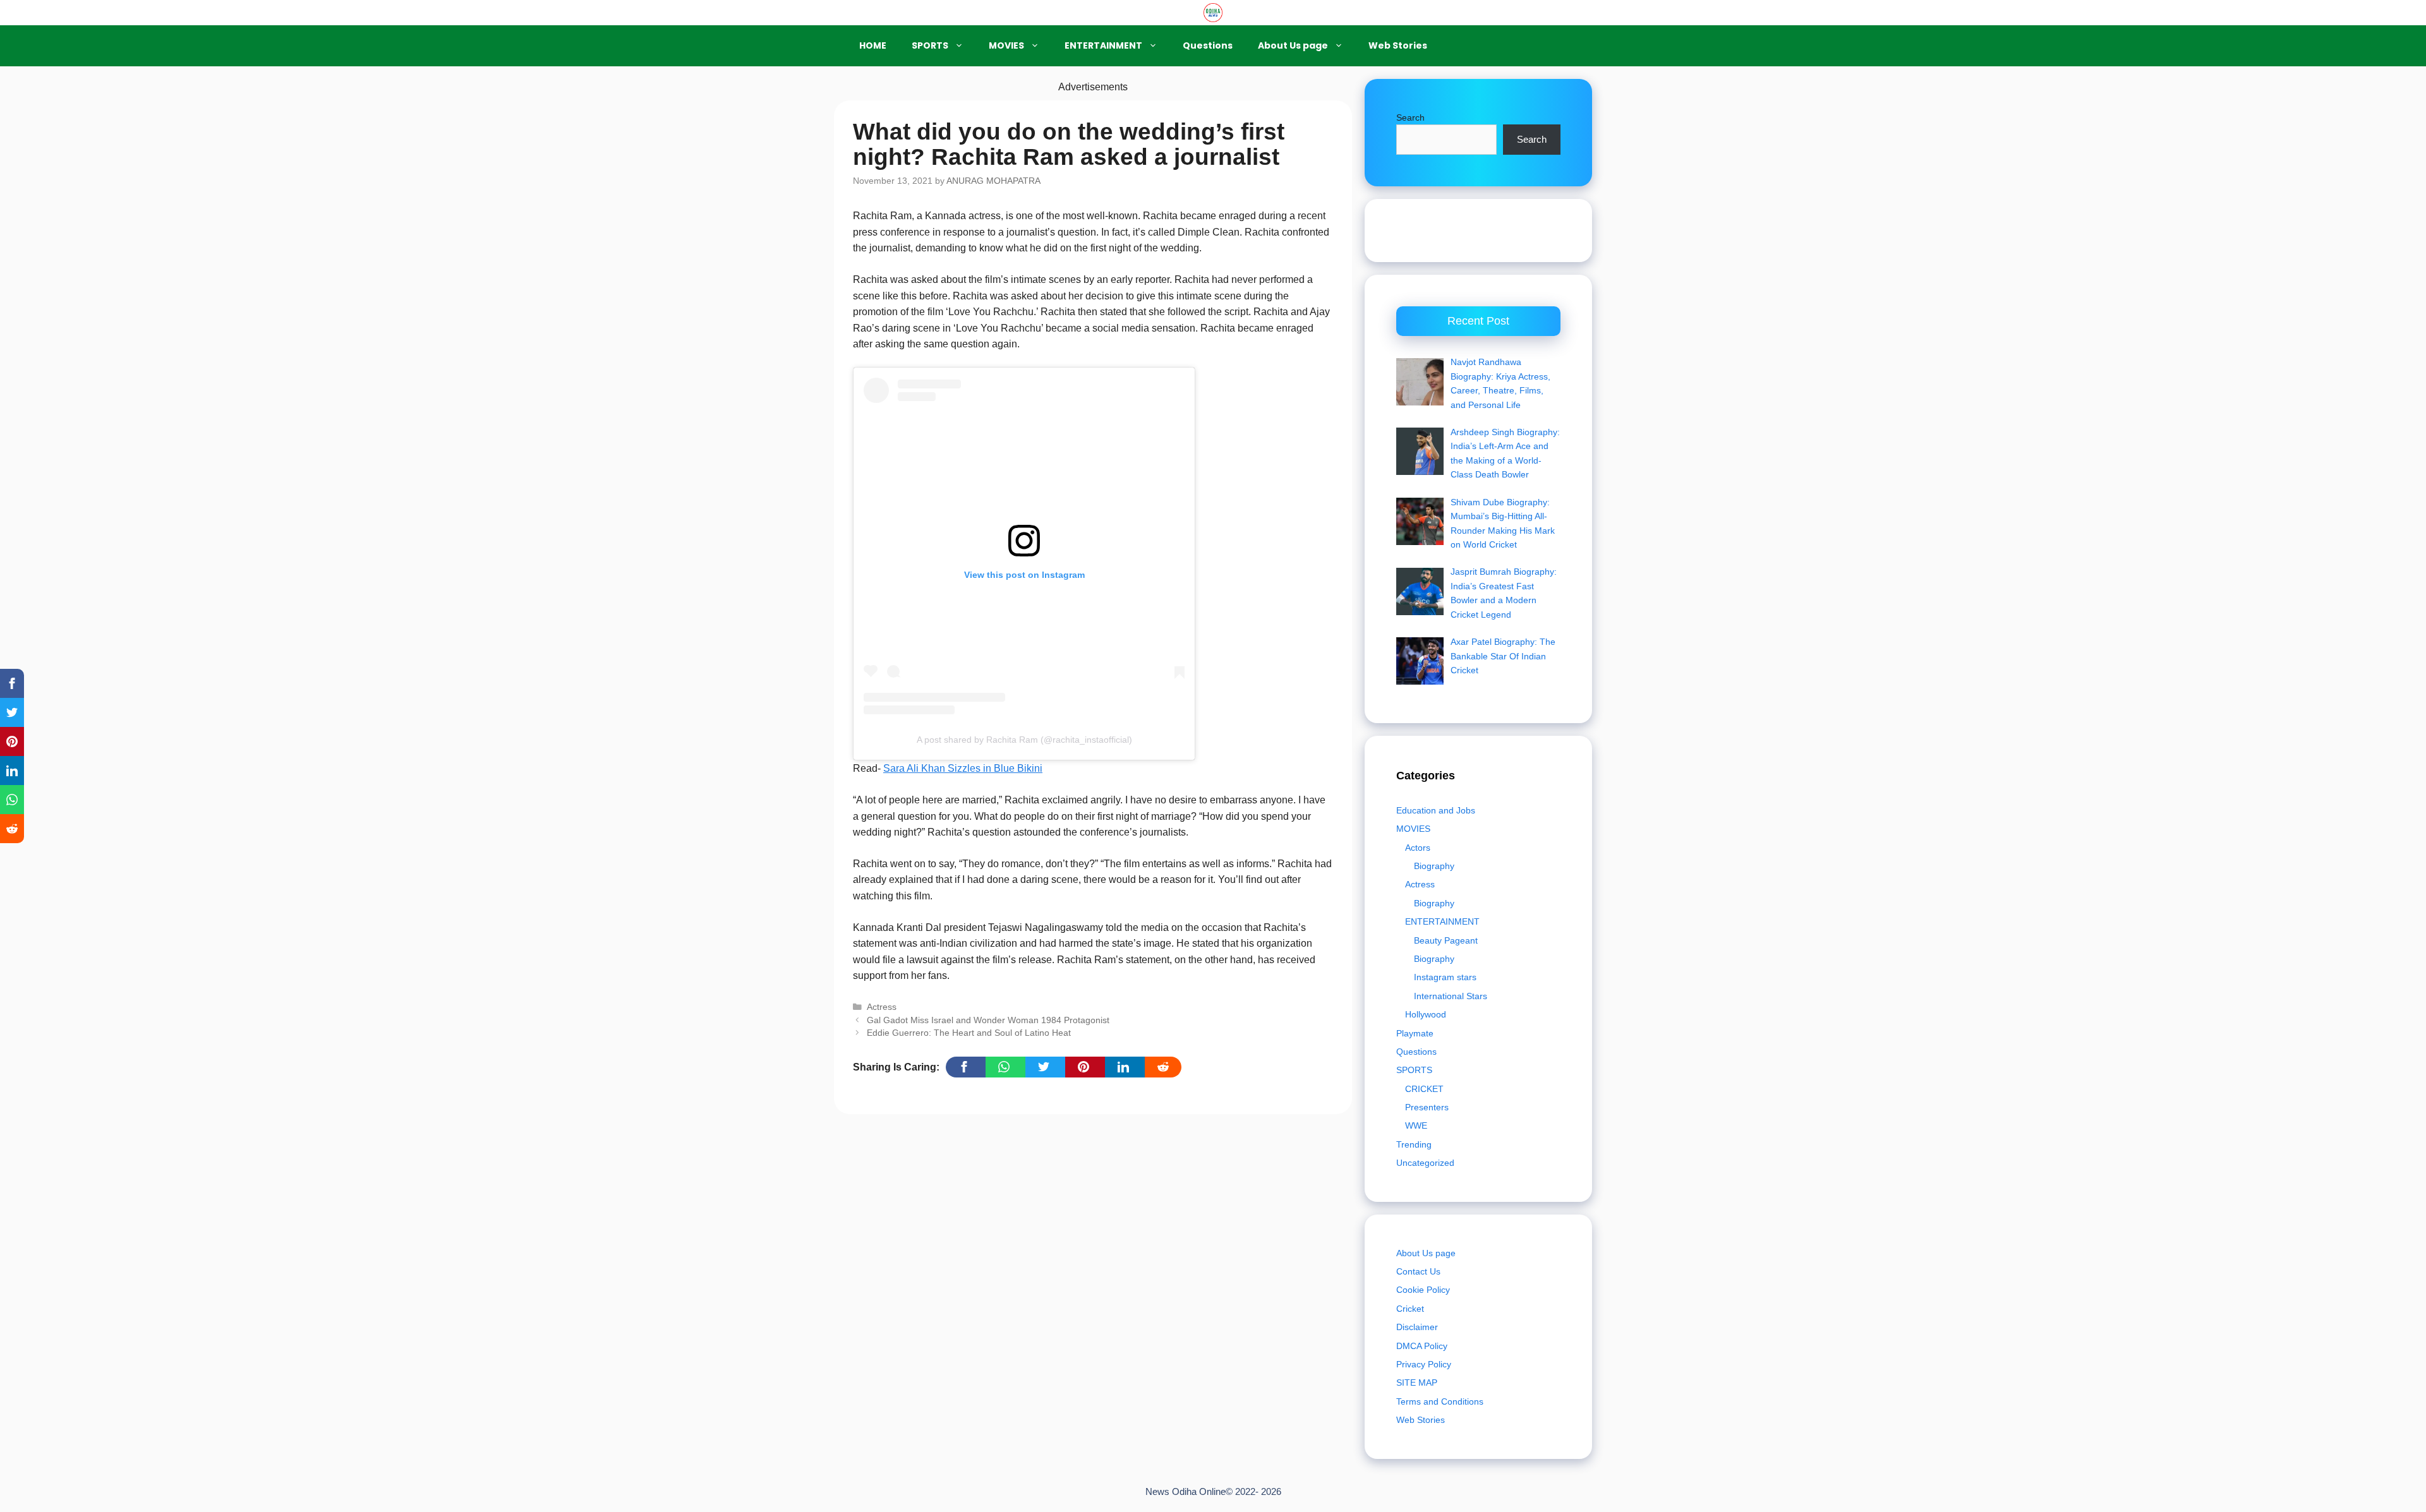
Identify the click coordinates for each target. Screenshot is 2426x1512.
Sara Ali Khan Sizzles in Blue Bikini (963, 768)
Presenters (1427, 1107)
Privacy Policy (1424, 1364)
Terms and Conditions (1440, 1401)
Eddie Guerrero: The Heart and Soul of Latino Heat (969, 1033)
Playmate (1415, 1033)
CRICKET (1424, 1089)
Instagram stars (1445, 977)
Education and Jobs (1436, 810)
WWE (1416, 1125)
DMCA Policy (1422, 1346)
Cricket (1410, 1309)
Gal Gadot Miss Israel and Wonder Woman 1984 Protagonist (988, 1020)
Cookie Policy (1423, 1290)
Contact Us (1418, 1271)
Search (1410, 117)
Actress (882, 1007)
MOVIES (1006, 45)
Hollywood (1426, 1014)
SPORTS (930, 45)
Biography (1434, 866)
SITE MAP (1417, 1383)
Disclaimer (1417, 1327)
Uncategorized (1425, 1163)
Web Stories (1398, 45)
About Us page (1293, 45)
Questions (1208, 45)
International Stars (1451, 996)
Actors (1418, 848)
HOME (873, 45)
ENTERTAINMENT (1103, 45)
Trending (1414, 1144)
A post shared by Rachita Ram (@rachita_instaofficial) (1024, 740)
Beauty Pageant (1446, 940)
